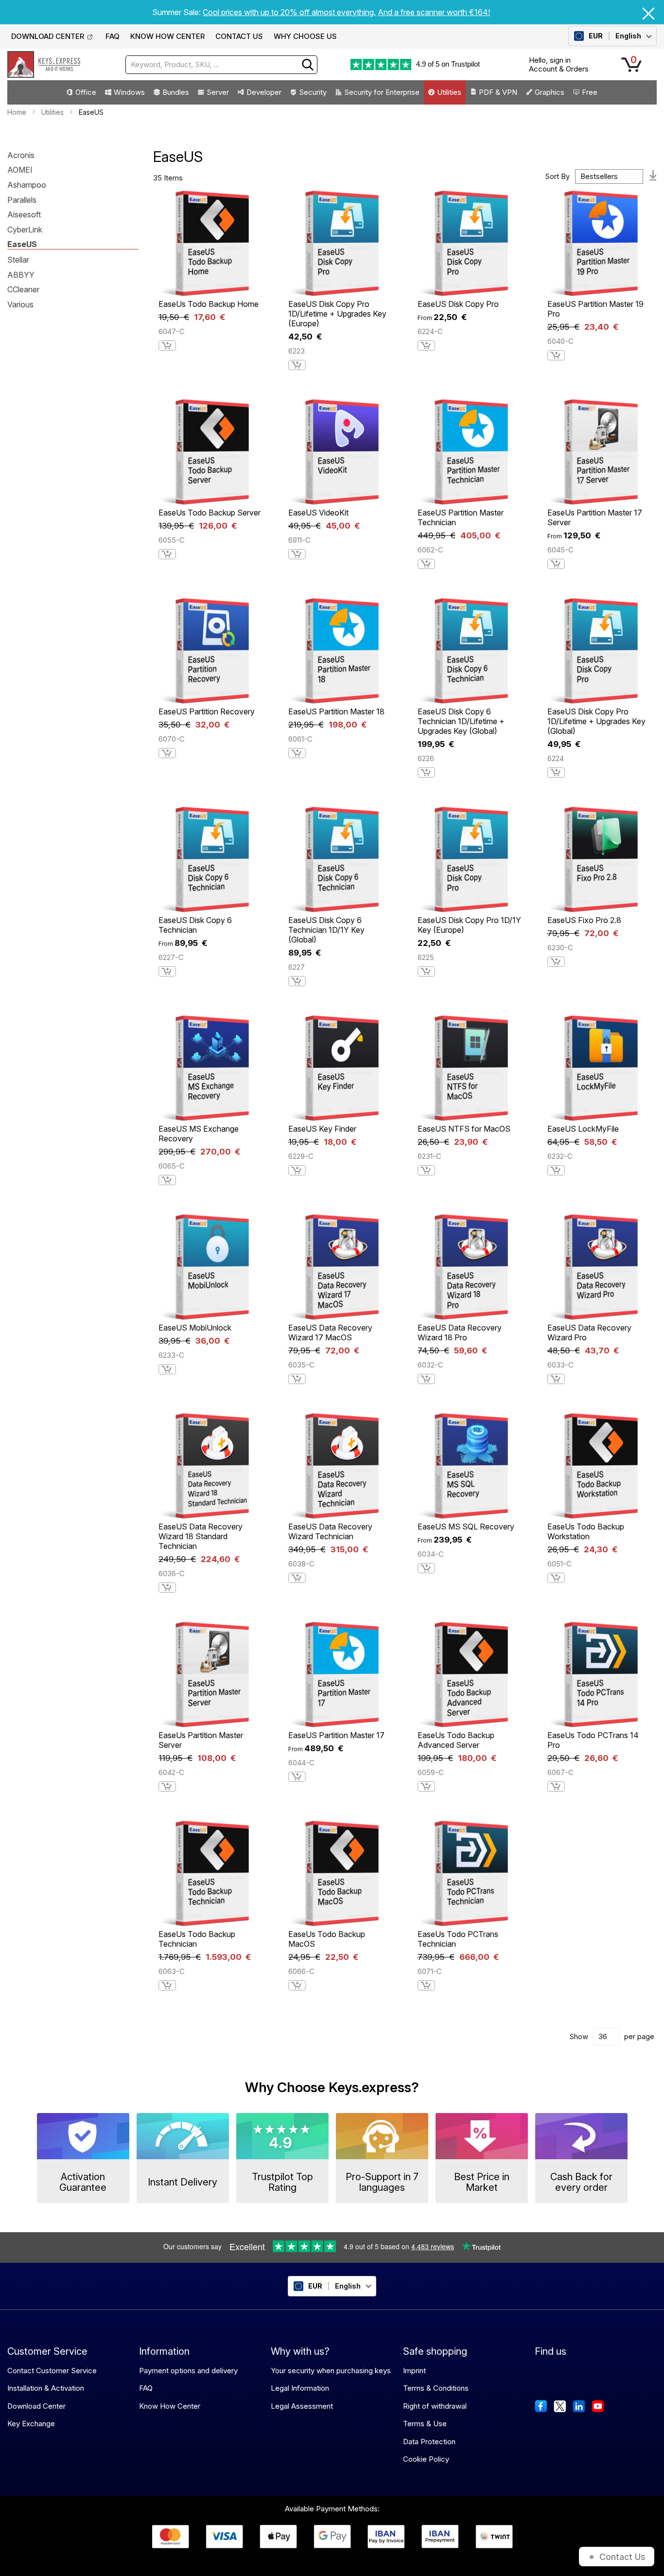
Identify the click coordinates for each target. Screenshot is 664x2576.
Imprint (414, 2371)
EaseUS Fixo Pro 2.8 (584, 920)
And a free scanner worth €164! (434, 12)
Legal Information (300, 2388)
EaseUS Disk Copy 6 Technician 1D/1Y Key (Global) (326, 930)
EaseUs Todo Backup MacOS (327, 1939)
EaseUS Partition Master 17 (336, 1735)
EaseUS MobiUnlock (195, 1328)
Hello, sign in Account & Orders (559, 64)
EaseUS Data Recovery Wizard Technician (330, 1531)
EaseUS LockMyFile (583, 1129)
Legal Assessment (302, 2406)
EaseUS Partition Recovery (207, 711)
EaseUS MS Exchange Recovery (199, 1134)
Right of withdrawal (435, 2406)
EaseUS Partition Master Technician (461, 517)
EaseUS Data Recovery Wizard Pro (589, 1332)
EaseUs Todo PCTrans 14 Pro (593, 1740)
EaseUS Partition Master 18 (336, 711)
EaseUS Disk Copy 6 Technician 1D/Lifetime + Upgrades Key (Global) (461, 721)
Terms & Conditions (436, 2388)
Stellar (18, 260)
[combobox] (221, 65)
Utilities (52, 112)
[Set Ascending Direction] (653, 177)
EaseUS (22, 245)
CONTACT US (239, 36)
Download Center (36, 2406)
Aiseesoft (24, 215)
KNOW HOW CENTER (167, 36)
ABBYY (21, 275)
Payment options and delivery (188, 2371)
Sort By (557, 176)
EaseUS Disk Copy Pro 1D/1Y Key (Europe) (469, 925)
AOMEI (20, 170)
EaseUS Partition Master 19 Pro (595, 309)
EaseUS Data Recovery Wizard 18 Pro (460, 1332)
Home (17, 112)
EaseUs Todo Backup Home (209, 304)
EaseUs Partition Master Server (201, 1740)
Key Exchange (31, 2424)
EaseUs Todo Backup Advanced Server (456, 1740)
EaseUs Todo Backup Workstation (586, 1531)
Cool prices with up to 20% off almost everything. (289, 12)
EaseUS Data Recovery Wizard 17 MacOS (330, 1332)
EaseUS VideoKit (318, 513)
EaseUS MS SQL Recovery (466, 1527)
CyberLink (25, 230)
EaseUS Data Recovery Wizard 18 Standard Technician (201, 1536)
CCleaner (23, 290)
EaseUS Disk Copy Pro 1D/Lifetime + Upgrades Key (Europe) (337, 314)
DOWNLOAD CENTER (48, 36)
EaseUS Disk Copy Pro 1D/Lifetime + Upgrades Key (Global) (596, 721)
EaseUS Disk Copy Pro (458, 304)
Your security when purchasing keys (331, 2371)
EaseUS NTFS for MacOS (464, 1129)
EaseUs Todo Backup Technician (197, 1939)
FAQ (113, 36)
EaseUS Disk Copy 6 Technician (195, 925)
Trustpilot (465, 64)
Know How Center (170, 2406)
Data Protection (429, 2442)
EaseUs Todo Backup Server (210, 513)
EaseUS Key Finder (322, 1129)
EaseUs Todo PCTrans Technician (458, 1939)
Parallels (22, 200)
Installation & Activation (46, 2388)
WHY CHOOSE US (305, 36)
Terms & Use (425, 2424)
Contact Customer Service (52, 2371)
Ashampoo (27, 185)
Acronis (21, 156)
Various (20, 305)
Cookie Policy (426, 2459)
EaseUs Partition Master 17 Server (595, 517)
